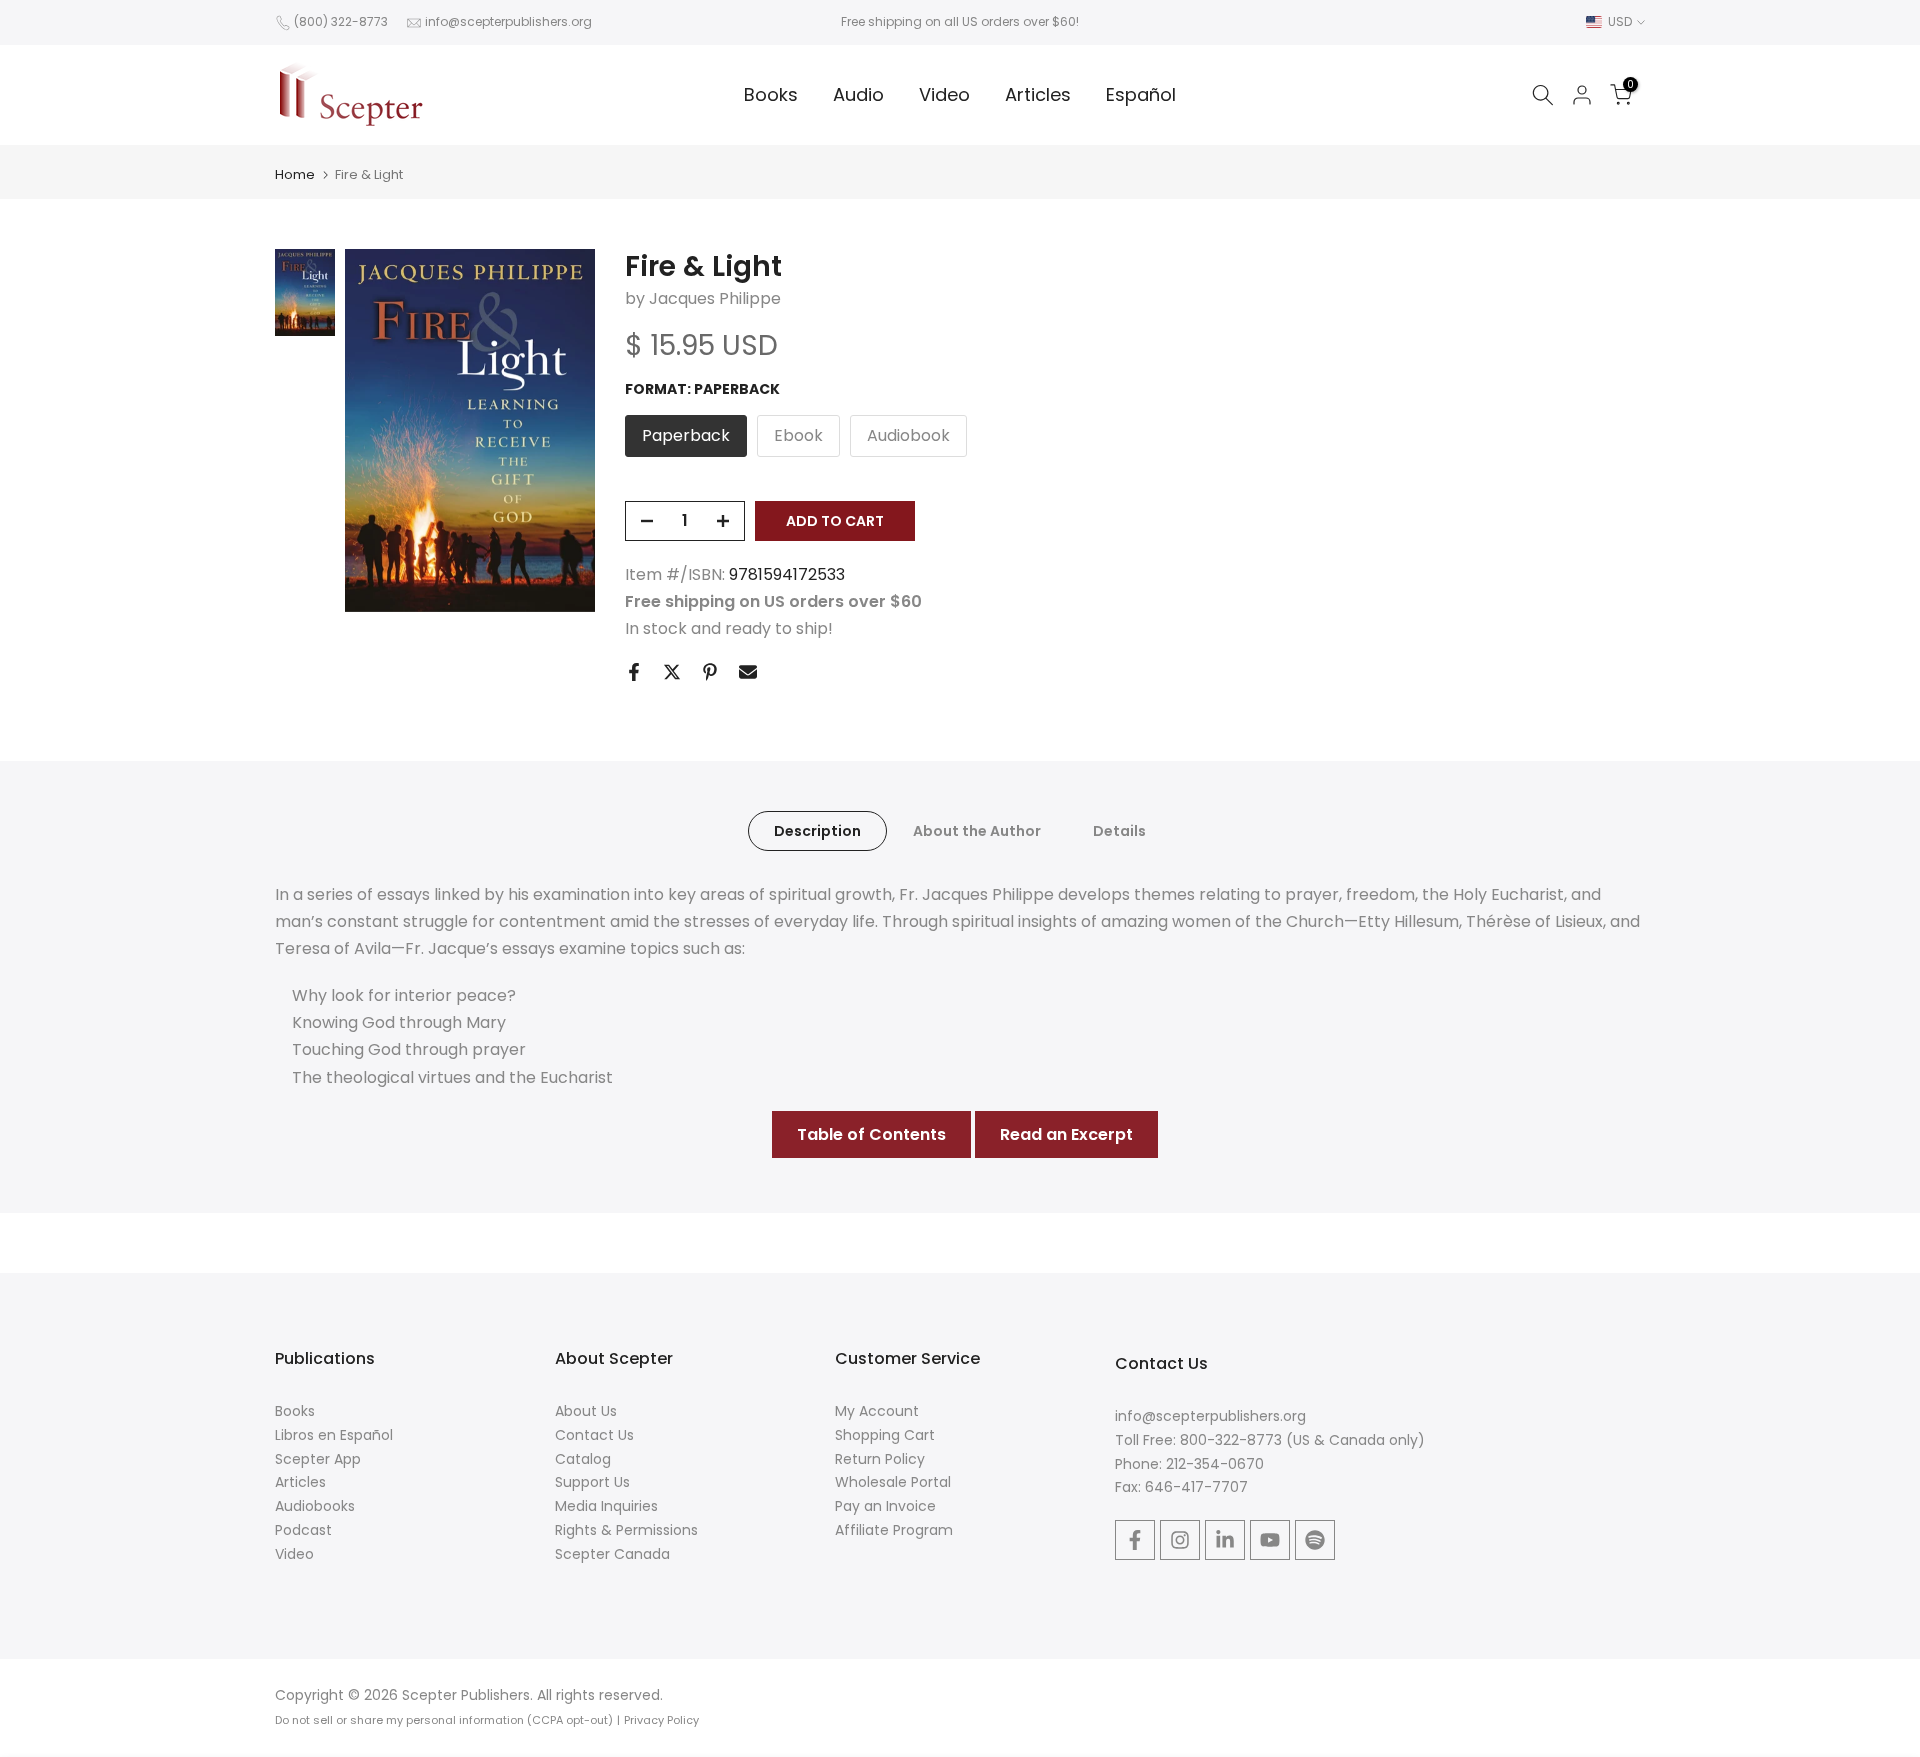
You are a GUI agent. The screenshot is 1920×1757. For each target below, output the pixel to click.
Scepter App (318, 1459)
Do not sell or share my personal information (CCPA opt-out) (444, 1720)
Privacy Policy (661, 1720)
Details (1119, 830)
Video (944, 94)
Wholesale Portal (893, 1482)
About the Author (977, 830)
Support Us (592, 1482)
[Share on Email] (748, 672)
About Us (586, 1411)
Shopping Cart (885, 1435)
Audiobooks (315, 1506)
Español (1141, 94)
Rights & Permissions (626, 1530)
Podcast (303, 1530)
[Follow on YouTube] (1270, 1540)
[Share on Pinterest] (710, 672)
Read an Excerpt (1066, 1134)
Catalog (583, 1459)
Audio (858, 94)
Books (771, 94)
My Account (877, 1411)
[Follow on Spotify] (1315, 1540)
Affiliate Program (894, 1530)
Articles (1038, 94)
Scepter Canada (612, 1554)
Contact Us (594, 1435)
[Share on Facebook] (634, 672)
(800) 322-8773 (341, 21)
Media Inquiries (606, 1506)
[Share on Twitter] (672, 672)
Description (817, 830)
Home (295, 174)
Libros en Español (334, 1435)
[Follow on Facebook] (1135, 1540)
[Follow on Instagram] (1180, 1540)
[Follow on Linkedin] (1225, 1540)
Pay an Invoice (885, 1506)
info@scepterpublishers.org (508, 21)
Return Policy (880, 1459)
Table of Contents (871, 1134)
